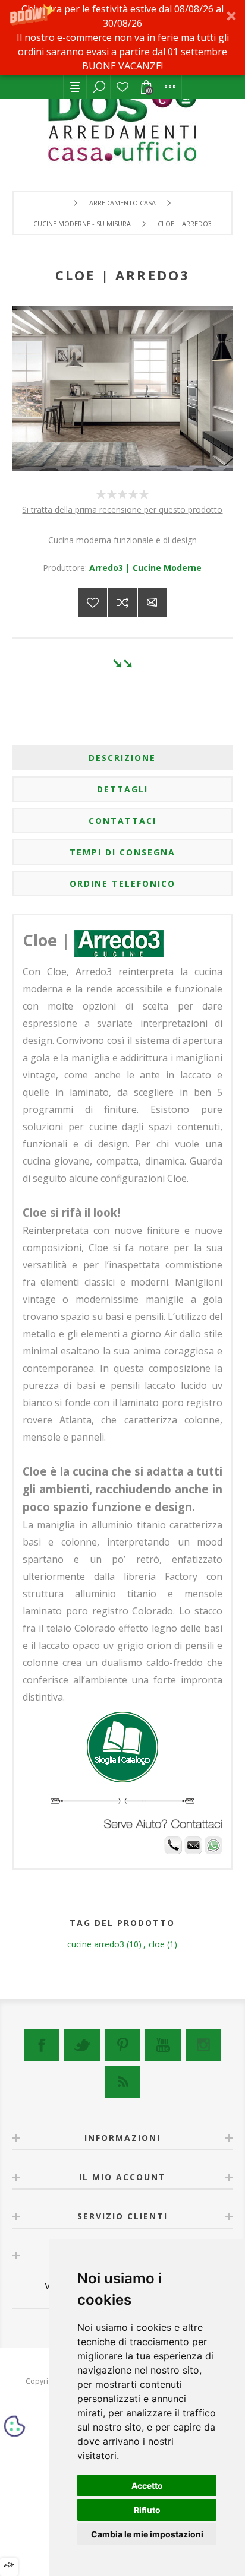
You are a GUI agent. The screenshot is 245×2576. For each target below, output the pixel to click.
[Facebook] (42, 2045)
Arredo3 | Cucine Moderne (145, 568)
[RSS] (122, 2082)
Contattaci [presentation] (122, 821)
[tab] (123, 758)
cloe (157, 1944)
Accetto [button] (147, 2485)
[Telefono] (173, 1851)
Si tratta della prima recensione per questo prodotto (122, 510)
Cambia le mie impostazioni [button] (147, 2534)
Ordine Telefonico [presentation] (122, 883)
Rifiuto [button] (147, 2510)
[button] (122, 37)
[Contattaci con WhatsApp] (213, 1851)
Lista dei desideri (122, 87)
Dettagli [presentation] (122, 789)
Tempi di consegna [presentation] (122, 852)
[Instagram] (203, 2045)
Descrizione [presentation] (122, 758)
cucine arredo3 (96, 1944)
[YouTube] (163, 2045)
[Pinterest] (122, 2045)
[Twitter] (82, 2045)
